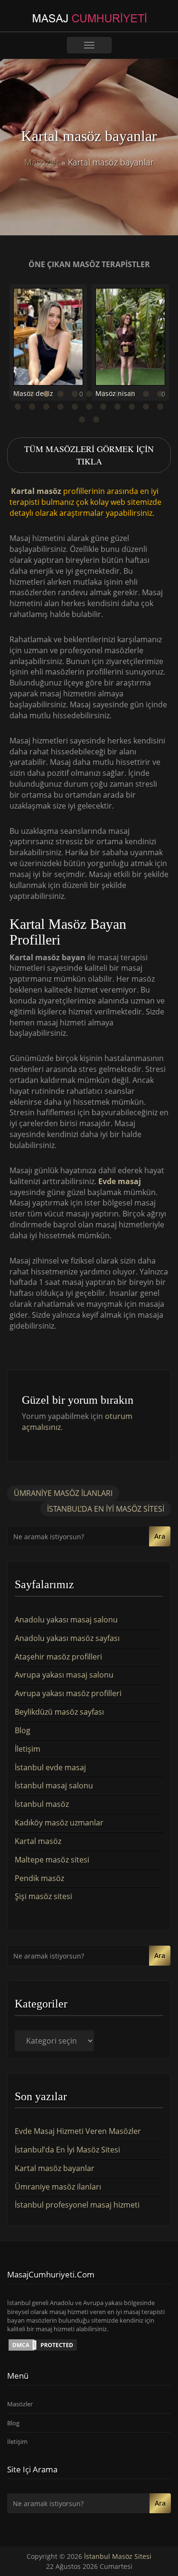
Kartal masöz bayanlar (55, 2168)
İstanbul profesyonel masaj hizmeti (77, 2205)
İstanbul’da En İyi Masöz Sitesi (106, 1509)
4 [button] (61, 394)
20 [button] (132, 407)
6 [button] (89, 394)
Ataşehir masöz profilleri (58, 1657)
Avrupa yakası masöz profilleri (68, 1693)
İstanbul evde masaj (50, 1767)
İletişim (28, 1749)
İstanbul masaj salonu (54, 1785)
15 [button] (61, 407)
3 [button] (47, 394)
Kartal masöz (36, 492)
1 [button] (18, 394)
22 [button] (160, 407)
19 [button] (118, 407)
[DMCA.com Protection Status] (43, 2344)
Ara (160, 1536)
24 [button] (96, 420)
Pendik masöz (39, 1878)
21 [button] (146, 407)
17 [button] (89, 407)
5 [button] (75, 394)
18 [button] (103, 407)
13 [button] (32, 407)
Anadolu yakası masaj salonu (66, 1620)
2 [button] (32, 394)
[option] (48, 346)
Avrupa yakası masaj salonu (64, 1675)
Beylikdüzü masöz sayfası (59, 1712)
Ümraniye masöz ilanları (63, 1493)
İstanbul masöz (42, 1804)
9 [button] (132, 394)
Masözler (42, 162)
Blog (23, 1730)
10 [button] (146, 394)
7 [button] (103, 394)
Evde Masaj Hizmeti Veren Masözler (78, 2131)
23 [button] (82, 420)
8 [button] (118, 394)
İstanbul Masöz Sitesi (118, 2556)
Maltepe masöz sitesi (52, 1860)
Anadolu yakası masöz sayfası (67, 1638)
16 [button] (75, 407)
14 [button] (47, 407)
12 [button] (18, 407)
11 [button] (160, 394)
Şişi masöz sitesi (43, 1896)
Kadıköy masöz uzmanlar (59, 1823)
